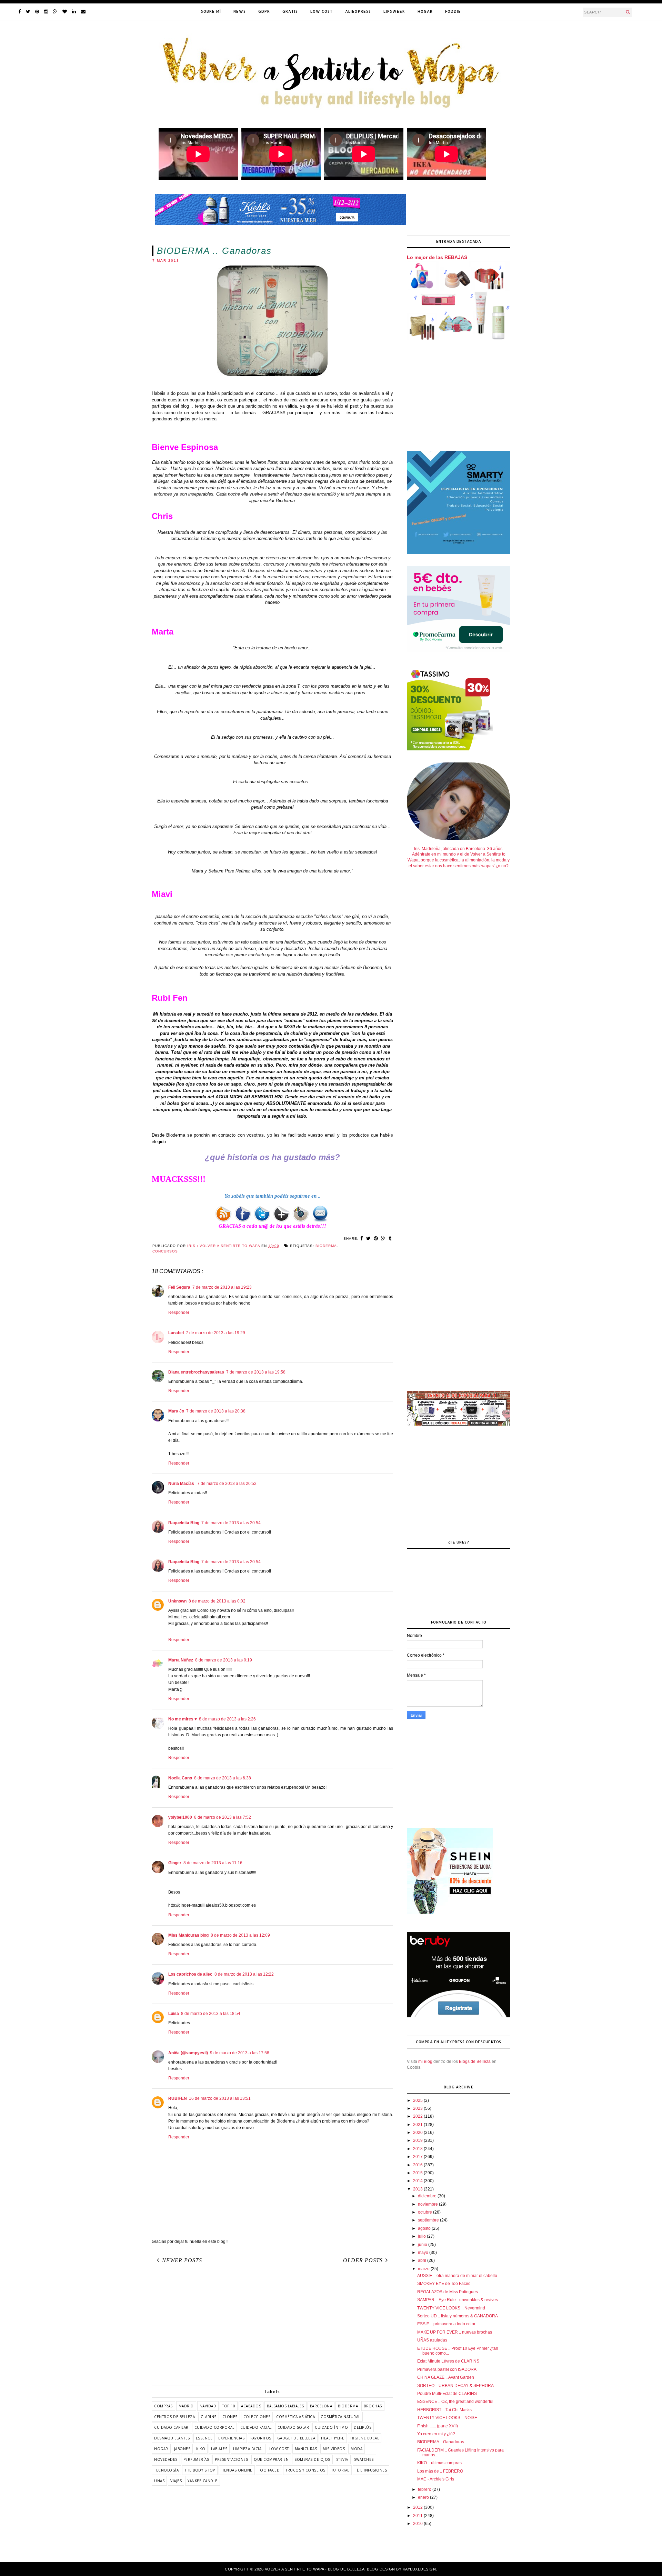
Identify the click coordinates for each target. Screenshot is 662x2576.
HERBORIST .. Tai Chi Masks (444, 2410)
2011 (418, 2516)
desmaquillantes (172, 2438)
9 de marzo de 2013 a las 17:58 (240, 2053)
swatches (364, 2459)
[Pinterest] (37, 12)
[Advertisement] (272, 2327)
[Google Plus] (55, 12)
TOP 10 (229, 2406)
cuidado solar (293, 2427)
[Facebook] (19, 12)
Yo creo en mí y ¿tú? (436, 2434)
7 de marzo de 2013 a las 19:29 (215, 1333)
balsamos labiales (285, 2406)
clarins (209, 2417)
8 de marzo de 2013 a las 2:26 (227, 1719)
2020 (418, 2133)
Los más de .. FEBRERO (440, 2471)
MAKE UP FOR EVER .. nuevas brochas (455, 2332)
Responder (179, 1312)
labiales (219, 2449)
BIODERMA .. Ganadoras (441, 2442)
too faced (269, 2470)
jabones (182, 2449)
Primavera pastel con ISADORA (447, 2369)
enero (424, 2497)
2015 (418, 2173)
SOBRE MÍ (211, 11)
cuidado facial (256, 2427)
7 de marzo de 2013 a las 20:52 (227, 1484)
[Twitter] (28, 12)
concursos (165, 1251)
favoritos (261, 2438)
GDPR (264, 11)
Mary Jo (176, 1411)
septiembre (429, 2220)
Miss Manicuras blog (188, 1935)
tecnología (166, 2470)
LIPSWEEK (394, 11)
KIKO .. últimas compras (439, 2463)
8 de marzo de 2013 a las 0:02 (217, 1601)
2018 (418, 2149)
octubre (425, 2212)
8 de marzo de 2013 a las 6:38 (223, 1778)
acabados (251, 2406)
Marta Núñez (181, 1660)
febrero (425, 2489)
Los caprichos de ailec (190, 1974)
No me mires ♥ (183, 1719)
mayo (424, 2253)
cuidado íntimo (331, 2427)
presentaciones (231, 2459)
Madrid (186, 2406)
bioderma (326, 1246)
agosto (425, 2228)
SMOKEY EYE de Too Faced (444, 2284)
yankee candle (203, 2481)
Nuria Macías (182, 1484)
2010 (418, 2524)
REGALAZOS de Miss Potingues (448, 2292)
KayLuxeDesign (419, 2569)
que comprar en (271, 2459)
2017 (418, 2157)
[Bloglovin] (65, 12)
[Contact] (83, 12)
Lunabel (176, 1333)
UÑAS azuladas (432, 2340)
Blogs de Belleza (475, 2061)
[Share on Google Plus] (383, 1238)
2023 (418, 2108)
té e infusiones (371, 2470)
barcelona (321, 2406)
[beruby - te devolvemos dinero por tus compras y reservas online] (459, 2016)
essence (204, 2438)
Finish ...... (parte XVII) (438, 2426)
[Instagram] (46, 12)
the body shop (200, 2470)
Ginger (175, 1863)
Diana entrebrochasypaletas (196, 1372)
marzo (424, 2269)
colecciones (257, 2417)
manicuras (306, 2449)
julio (422, 2236)
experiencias (231, 2438)
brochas (373, 2406)
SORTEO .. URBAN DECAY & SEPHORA (455, 2386)
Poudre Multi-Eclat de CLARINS (447, 2394)
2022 (418, 2116)
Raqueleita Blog (184, 1523)
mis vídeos (334, 2449)
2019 (418, 2140)
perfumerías (196, 2459)
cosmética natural (340, 2417)
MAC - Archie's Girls (436, 2479)
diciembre (428, 2196)
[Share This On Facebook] (362, 1238)
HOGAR (425, 11)
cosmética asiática (295, 2417)
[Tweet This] (369, 1238)
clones (230, 2417)
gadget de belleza (296, 2438)
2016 (418, 2165)
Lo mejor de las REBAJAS (437, 257)
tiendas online (237, 2470)
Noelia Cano (180, 1778)
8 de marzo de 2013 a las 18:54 (211, 2014)
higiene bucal (365, 2438)
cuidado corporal (214, 2427)
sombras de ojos (312, 2459)
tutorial (340, 2470)
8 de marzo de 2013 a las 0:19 (224, 1660)
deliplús (363, 2427)
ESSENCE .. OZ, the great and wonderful (455, 2402)
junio (423, 2245)
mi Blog (425, 2061)
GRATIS (290, 11)
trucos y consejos (305, 2470)
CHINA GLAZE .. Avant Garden (446, 2377)
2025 (418, 2100)
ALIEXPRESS (358, 11)
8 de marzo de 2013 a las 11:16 (213, 1863)
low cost (279, 2449)
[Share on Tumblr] (390, 1238)
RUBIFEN (178, 2098)
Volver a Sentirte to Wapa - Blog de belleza (315, 2569)
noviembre (428, 2204)
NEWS (240, 11)
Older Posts (363, 2260)
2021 (418, 2125)
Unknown (177, 1601)
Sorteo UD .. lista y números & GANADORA (458, 2316)
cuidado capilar (171, 2427)
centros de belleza (174, 2417)
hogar (161, 2449)
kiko (201, 2449)
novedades (166, 2459)
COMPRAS (163, 2406)
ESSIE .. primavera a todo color (446, 2324)
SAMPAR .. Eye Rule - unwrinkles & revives (458, 2300)
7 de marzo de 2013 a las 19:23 (222, 1287)
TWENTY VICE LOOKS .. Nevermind (451, 2308)
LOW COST (322, 11)
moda (357, 2449)
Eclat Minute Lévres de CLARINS (448, 2361)
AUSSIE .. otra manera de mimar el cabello (457, 2276)
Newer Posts (182, 2260)
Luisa (174, 2014)
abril (423, 2260)
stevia (342, 2459)
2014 (418, 2181)
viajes (176, 2481)
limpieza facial (248, 2449)
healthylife (333, 2438)
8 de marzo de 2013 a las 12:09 (240, 1935)
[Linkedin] (74, 12)
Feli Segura (179, 1287)
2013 (418, 2189)
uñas (159, 2481)
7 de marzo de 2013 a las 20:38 (216, 1411)
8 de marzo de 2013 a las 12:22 (244, 1974)
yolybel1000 (180, 1817)
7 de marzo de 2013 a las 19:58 (256, 1372)
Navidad (208, 2406)
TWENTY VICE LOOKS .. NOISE (447, 2418)
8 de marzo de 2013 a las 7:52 (223, 1817)
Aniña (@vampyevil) (188, 2053)
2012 (418, 2507)
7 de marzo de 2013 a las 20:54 (231, 1523)
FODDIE (453, 11)
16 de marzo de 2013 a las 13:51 (220, 2098)
